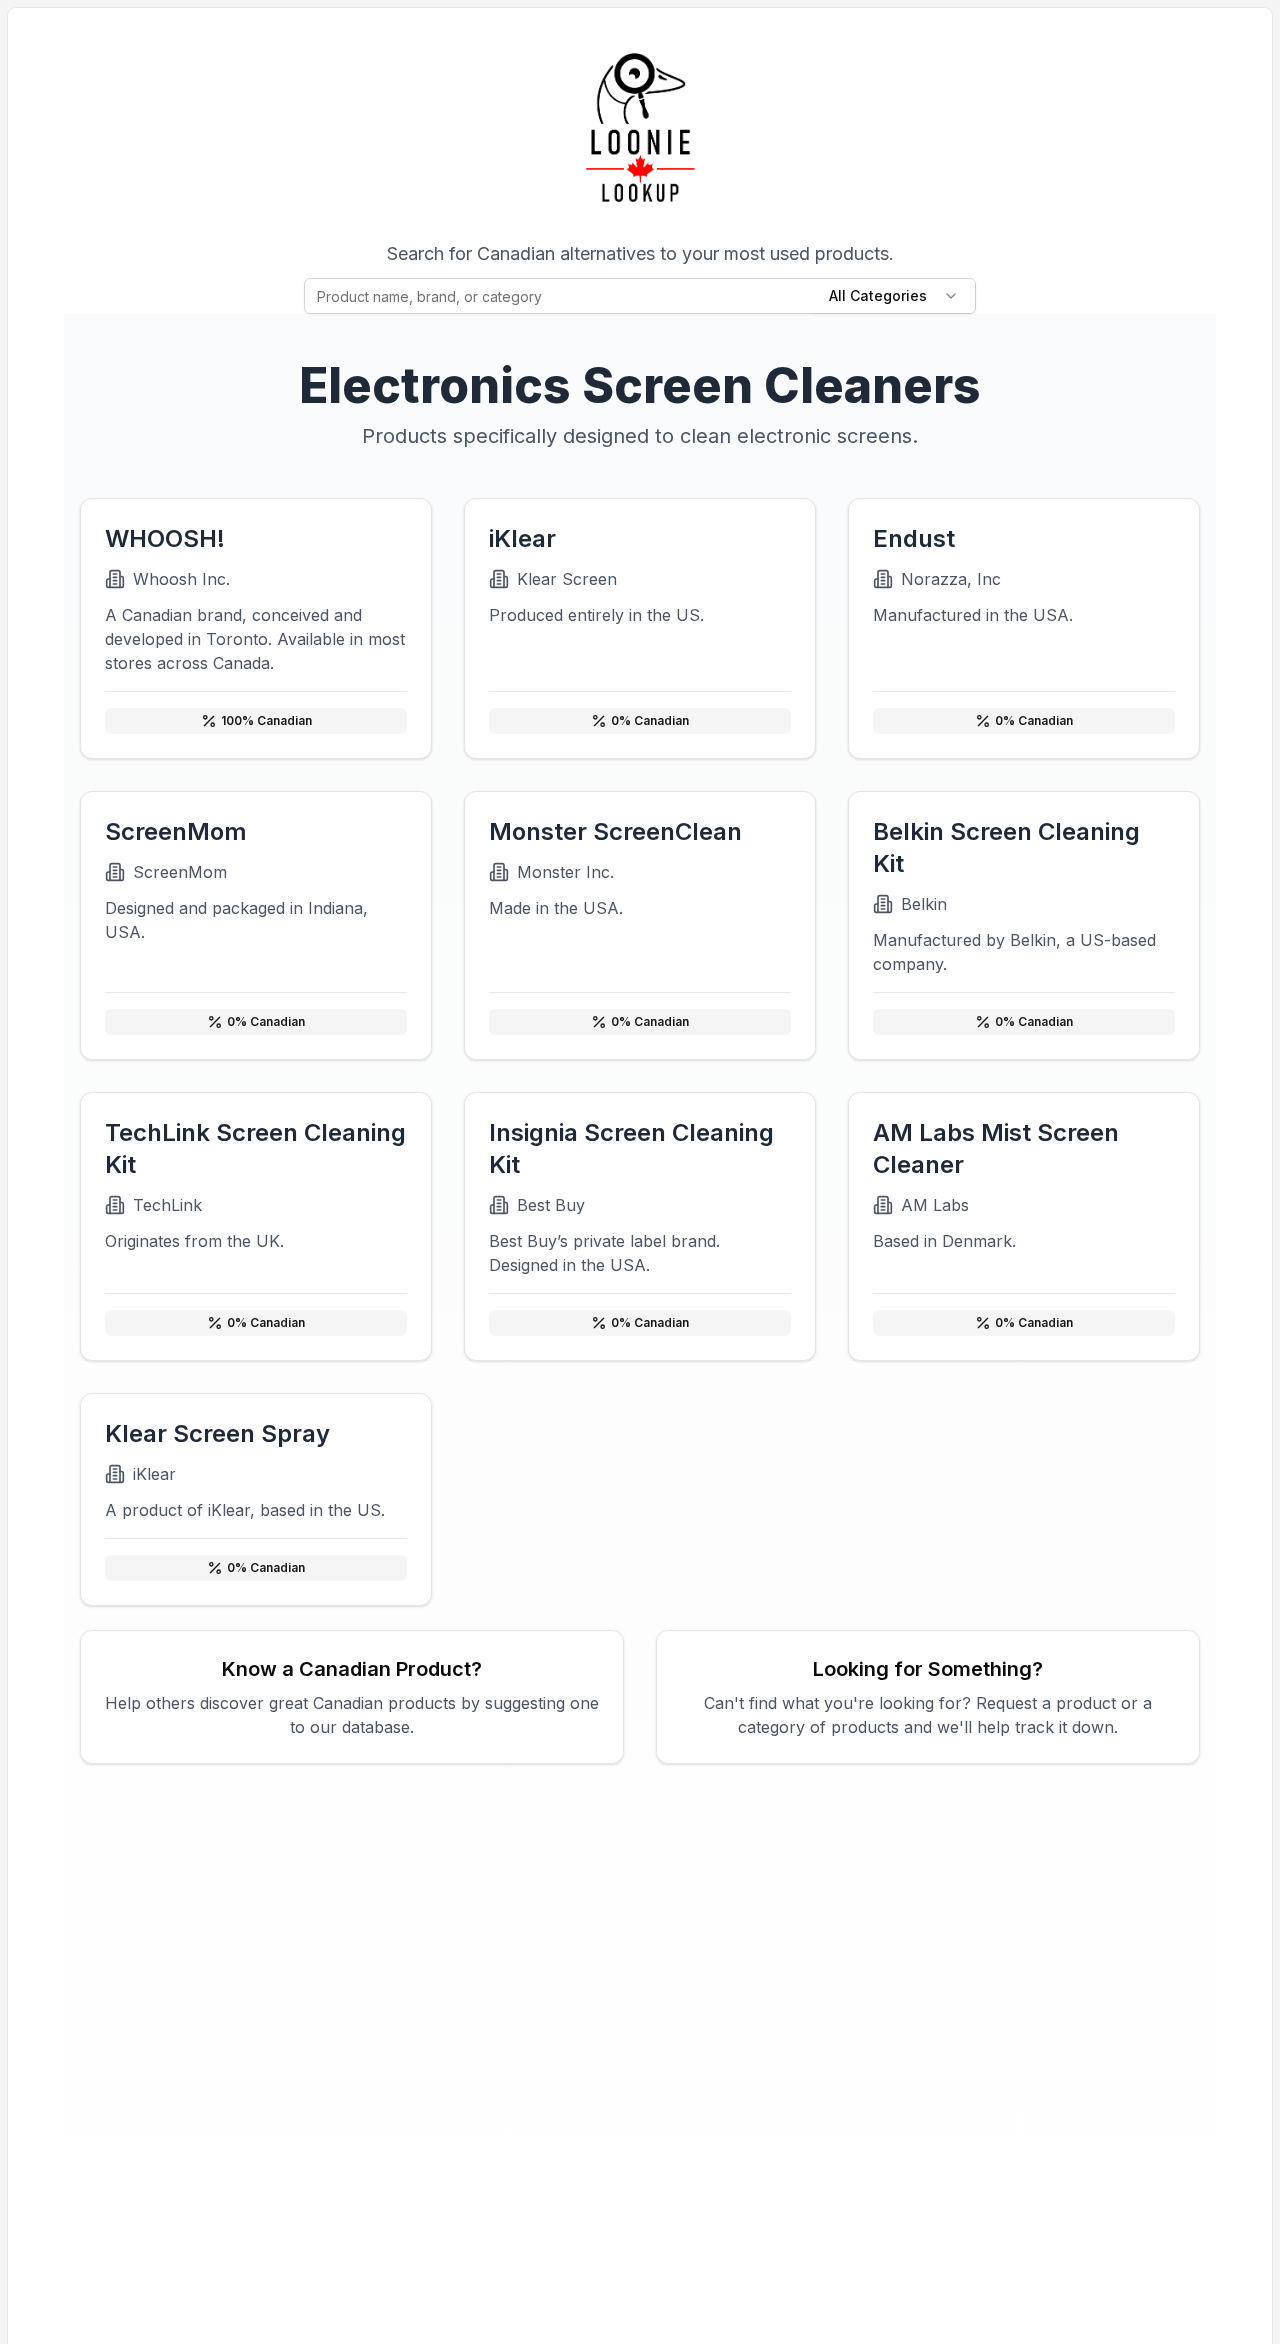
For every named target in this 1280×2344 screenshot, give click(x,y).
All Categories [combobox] (878, 295)
